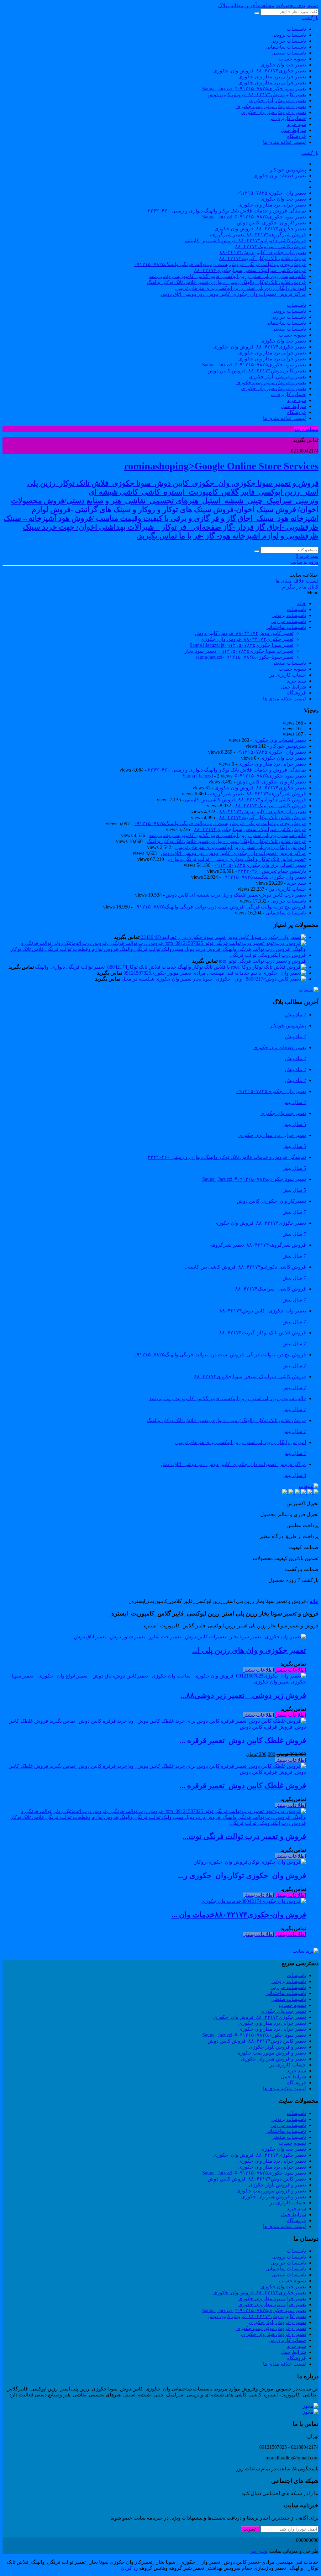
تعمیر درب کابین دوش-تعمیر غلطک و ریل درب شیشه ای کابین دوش (236, 895)
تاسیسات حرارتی (288, 41)
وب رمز (259, 2551)
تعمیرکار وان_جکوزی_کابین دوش (271, 223)
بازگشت (310, 18)
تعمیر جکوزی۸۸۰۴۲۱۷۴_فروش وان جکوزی (260, 229)
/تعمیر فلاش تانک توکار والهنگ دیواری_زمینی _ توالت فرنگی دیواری (237, 859)
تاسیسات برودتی (289, 35)
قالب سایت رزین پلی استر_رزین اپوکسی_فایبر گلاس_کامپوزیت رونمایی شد (228, 276)
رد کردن (129, 2568)
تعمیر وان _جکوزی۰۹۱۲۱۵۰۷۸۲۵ (271, 193)
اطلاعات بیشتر (291, 1670)
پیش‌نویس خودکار (288, 170)
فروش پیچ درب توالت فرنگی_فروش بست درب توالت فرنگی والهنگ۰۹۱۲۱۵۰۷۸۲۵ (220, 264)
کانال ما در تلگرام (300, 587)
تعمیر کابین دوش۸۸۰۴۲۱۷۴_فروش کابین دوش (257, 94)
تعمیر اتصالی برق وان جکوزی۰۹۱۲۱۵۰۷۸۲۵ (260, 865)
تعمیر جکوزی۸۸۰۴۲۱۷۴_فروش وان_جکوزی (260, 71)
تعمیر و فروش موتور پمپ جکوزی (271, 106)
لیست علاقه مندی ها (284, 142)
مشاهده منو (306, 429)
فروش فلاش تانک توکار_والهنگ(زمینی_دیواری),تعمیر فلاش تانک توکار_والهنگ (226, 282)
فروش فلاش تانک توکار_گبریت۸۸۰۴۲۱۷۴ (263, 258)
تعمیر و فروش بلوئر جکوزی (277, 100)
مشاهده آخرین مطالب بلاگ (246, 5)
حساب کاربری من (287, 118)
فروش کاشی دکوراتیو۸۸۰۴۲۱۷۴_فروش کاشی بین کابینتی (245, 241)
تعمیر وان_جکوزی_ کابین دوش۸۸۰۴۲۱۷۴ (263, 252)
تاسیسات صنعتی (289, 53)
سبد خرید (296, 124)
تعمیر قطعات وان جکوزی (280, 176)
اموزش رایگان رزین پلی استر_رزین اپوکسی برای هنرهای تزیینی (241, 288)
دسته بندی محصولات (297, 5)
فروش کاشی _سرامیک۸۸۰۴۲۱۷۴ (271, 246)
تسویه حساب (292, 59)
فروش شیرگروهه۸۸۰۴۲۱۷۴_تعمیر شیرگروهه (258, 235)
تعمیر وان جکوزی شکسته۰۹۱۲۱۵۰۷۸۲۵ (264, 877)
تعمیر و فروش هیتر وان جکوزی (274, 112)
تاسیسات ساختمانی (286, 47)
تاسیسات (296, 29)
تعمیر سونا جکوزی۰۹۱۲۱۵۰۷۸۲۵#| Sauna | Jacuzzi (254, 89)
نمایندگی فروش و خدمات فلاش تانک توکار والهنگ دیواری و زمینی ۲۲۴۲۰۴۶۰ (227, 211)
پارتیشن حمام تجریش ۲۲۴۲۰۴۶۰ (272, 871)
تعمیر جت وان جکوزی (283, 65)
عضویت (250, 2529)
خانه (314, 1601)
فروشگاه (297, 136)
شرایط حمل (293, 130)
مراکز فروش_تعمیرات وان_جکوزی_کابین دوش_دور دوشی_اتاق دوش (233, 294)
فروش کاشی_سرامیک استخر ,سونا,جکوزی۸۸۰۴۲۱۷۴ (250, 270)
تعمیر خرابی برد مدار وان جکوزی (272, 77)
